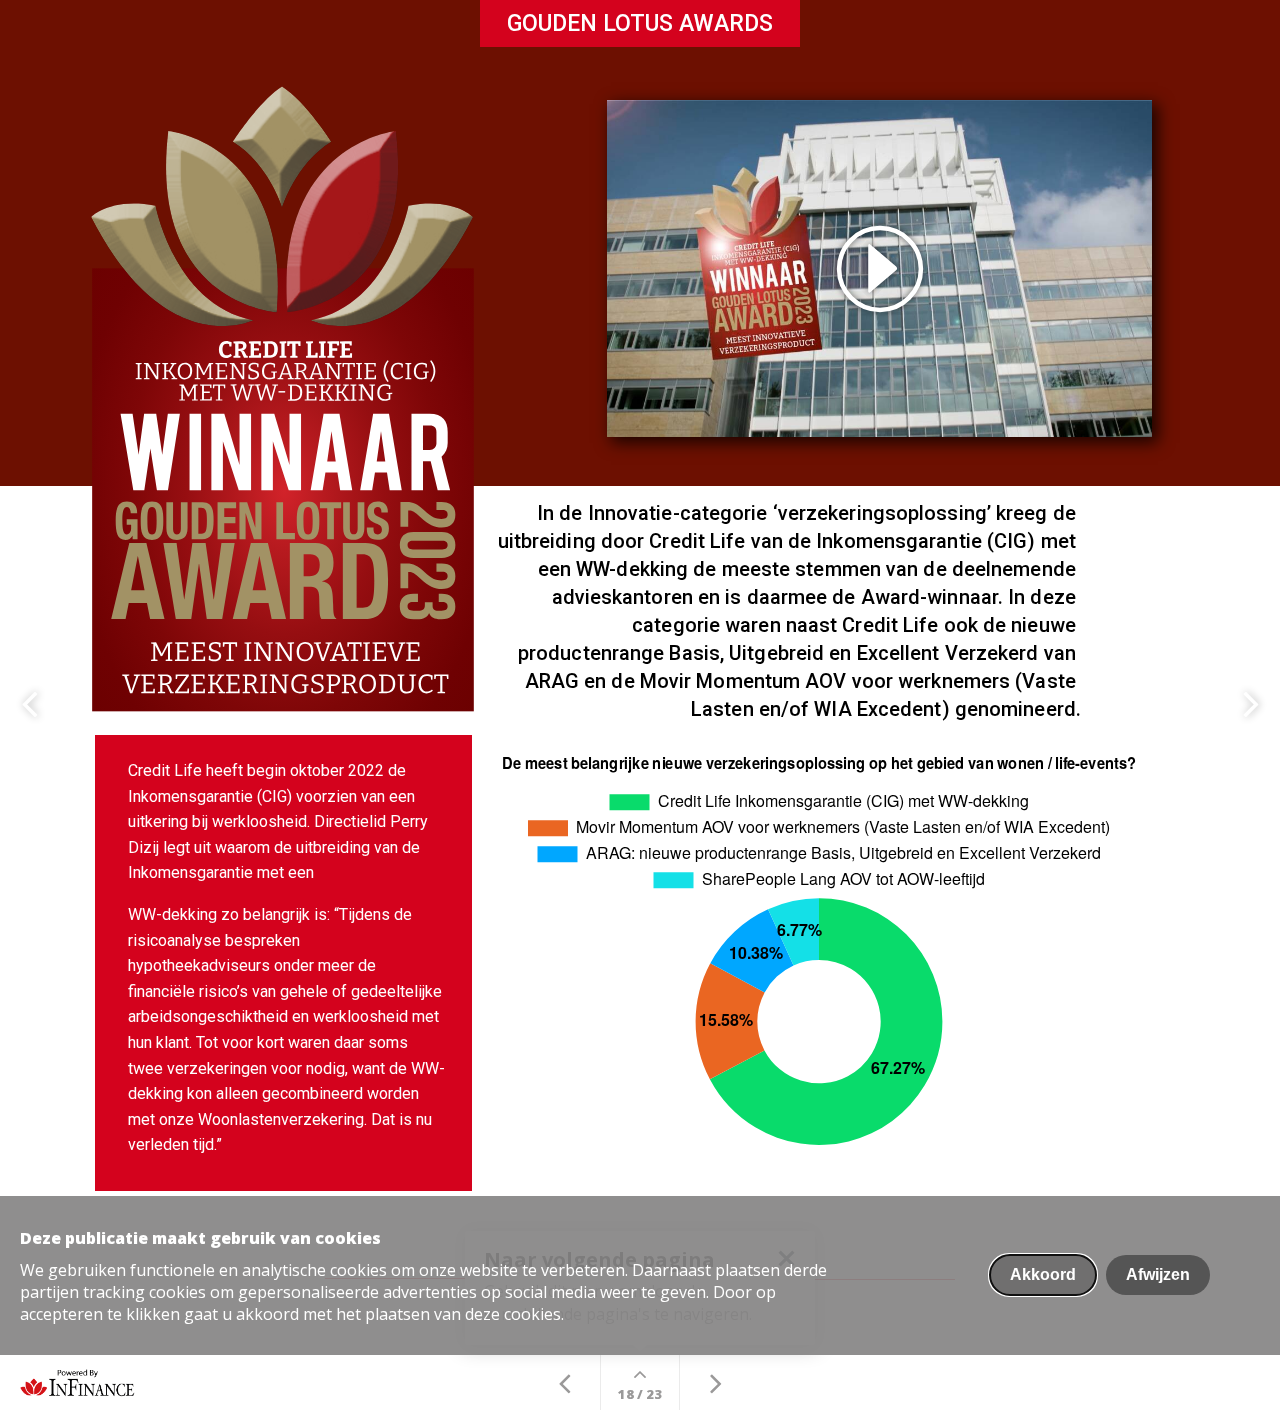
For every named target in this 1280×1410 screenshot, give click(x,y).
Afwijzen (1158, 1274)
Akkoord (1043, 1274)
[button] (879, 268)
